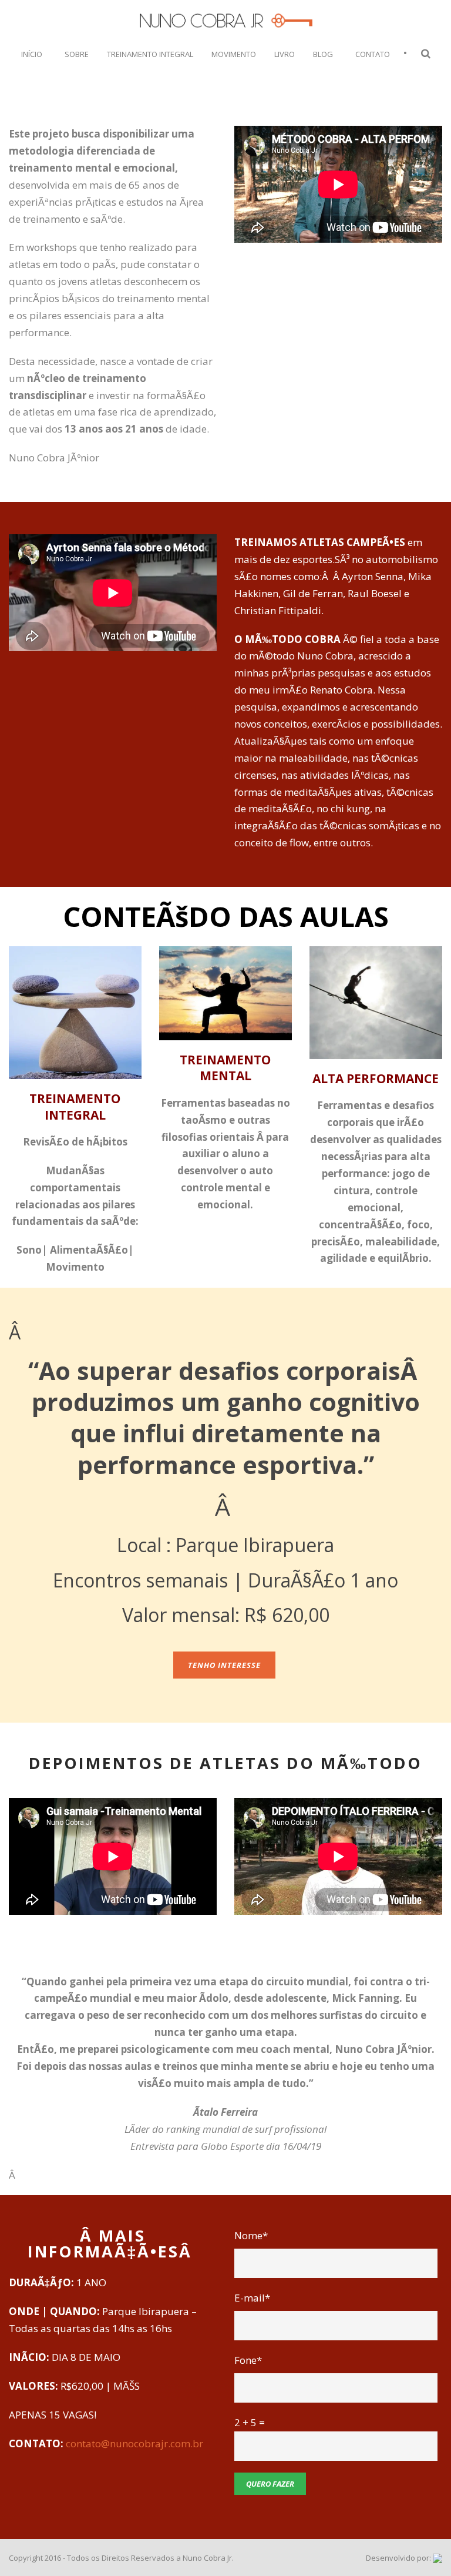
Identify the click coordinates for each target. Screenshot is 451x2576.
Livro (285, 54)
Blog (323, 54)
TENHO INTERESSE (224, 1665)
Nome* (251, 2235)
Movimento (234, 54)
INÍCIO (32, 54)
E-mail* (252, 2298)
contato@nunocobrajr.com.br (134, 2443)
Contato (373, 54)
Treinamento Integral (150, 54)
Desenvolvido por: (399, 2558)
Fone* (248, 2360)
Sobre (77, 54)
